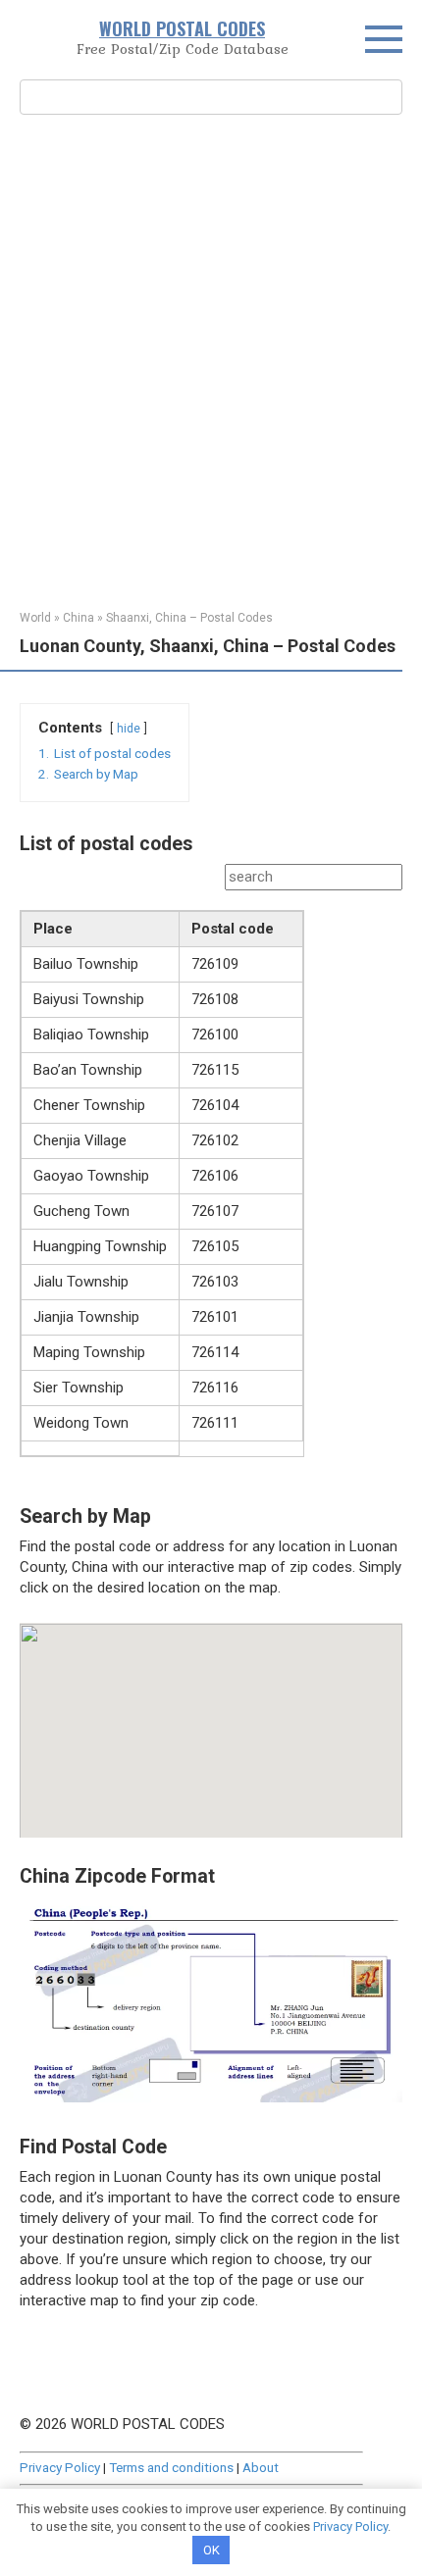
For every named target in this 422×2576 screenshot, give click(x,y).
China (79, 618)
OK (211, 2550)
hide (129, 729)
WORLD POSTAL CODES (182, 28)
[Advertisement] (211, 360)
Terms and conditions (171, 2467)
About (261, 2467)
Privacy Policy (60, 2467)
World (35, 618)
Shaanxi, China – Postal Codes (189, 618)
